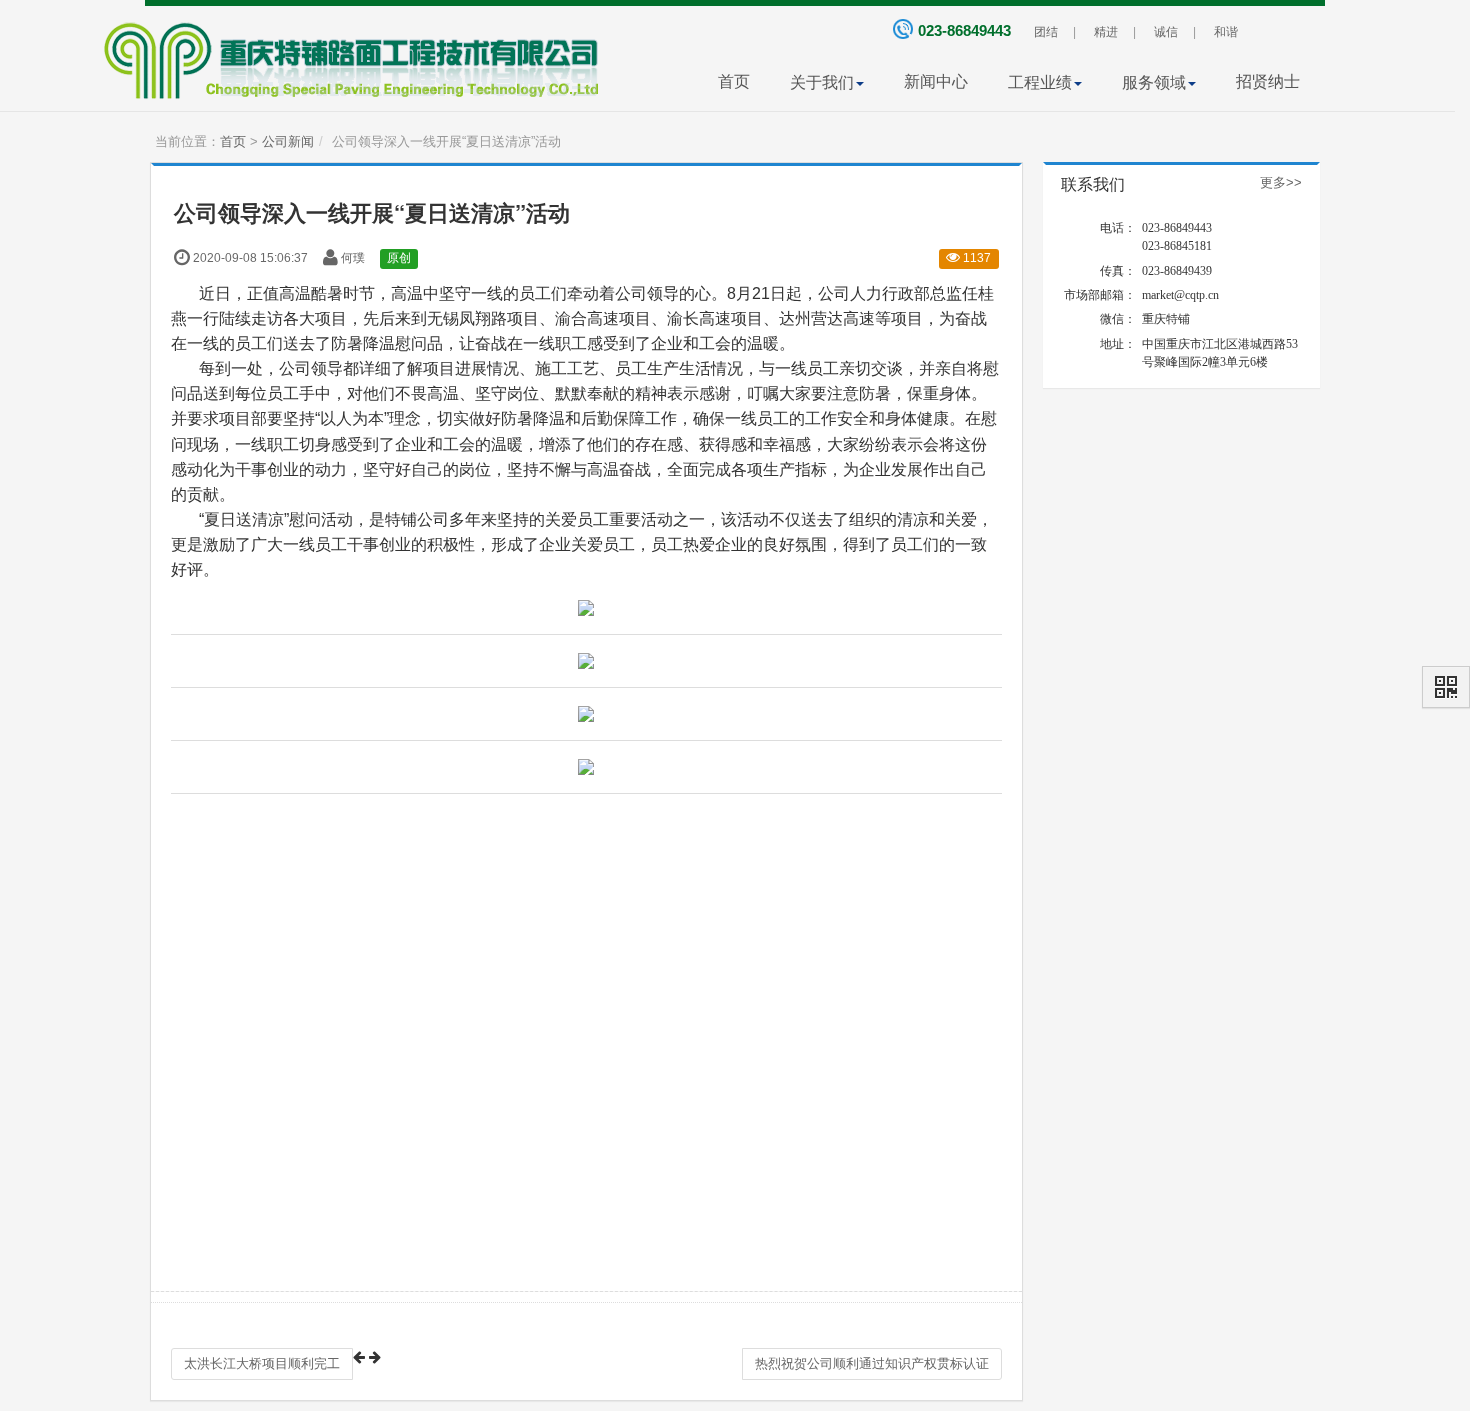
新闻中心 (936, 81)
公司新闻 (288, 141)
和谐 (1226, 32)
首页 (734, 81)
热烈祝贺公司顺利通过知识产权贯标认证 (872, 1363)
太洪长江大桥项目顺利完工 (262, 1363)
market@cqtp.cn (1180, 295)
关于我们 (822, 82)
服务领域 (1154, 82)
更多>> (1281, 182)
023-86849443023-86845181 (1177, 237)
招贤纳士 (1268, 81)
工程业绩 (1040, 82)
